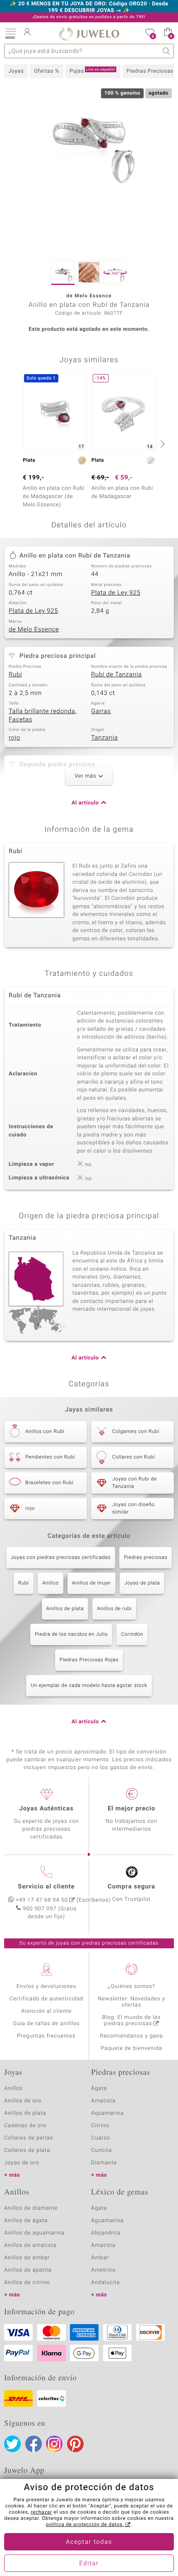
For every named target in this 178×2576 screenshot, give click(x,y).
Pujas (92, 71)
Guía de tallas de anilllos (46, 2024)
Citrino (100, 2126)
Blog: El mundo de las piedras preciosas (132, 2021)
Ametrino (103, 2270)
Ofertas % (47, 71)
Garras (101, 712)
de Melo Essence (34, 630)
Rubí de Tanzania (117, 675)
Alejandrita (106, 2233)
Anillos (51, 1583)
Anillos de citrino (27, 2283)
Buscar (167, 51)
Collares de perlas (29, 2138)
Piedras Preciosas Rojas (89, 1660)
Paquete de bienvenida (131, 2048)
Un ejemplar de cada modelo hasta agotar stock (89, 1686)
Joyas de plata (142, 1583)
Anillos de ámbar (27, 2258)
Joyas (16, 71)
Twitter (12, 2444)
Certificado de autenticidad (47, 1999)
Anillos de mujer (92, 1583)
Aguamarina (107, 2221)
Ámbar (100, 2258)
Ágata (99, 2089)
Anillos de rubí (114, 1609)
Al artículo (85, 803)
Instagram (54, 2444)
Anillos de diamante (31, 2208)
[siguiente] (161, 444)
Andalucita (106, 2283)
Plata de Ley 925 (116, 593)
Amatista (103, 2101)
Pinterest (75, 2444)
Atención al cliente (46, 2011)
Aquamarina (107, 2113)
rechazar (41, 2512)
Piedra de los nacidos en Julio (71, 1634)
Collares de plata (27, 2150)
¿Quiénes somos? (131, 1987)
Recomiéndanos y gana (132, 2036)
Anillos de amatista (30, 2245)
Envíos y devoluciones (47, 1987)
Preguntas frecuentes (47, 2036)
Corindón (132, 1634)
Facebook (34, 2444)
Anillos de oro (23, 2101)
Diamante (104, 2163)
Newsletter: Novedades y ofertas (131, 2002)
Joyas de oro (22, 2163)
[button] (10, 33)
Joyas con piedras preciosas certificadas (61, 1558)
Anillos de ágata (26, 2221)
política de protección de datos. (85, 2525)
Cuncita (101, 2150)
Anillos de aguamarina (34, 2233)
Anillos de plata (65, 1609)
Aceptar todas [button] (89, 2542)
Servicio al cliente (46, 1887)
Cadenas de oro (25, 2126)
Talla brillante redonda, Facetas (43, 716)
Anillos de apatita (28, 2270)
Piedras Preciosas (150, 71)
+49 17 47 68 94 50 (42, 1900)
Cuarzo (101, 2138)
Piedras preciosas (146, 1558)
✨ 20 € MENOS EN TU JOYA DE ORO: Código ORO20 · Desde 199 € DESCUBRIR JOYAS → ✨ (89, 7)
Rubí (15, 675)
